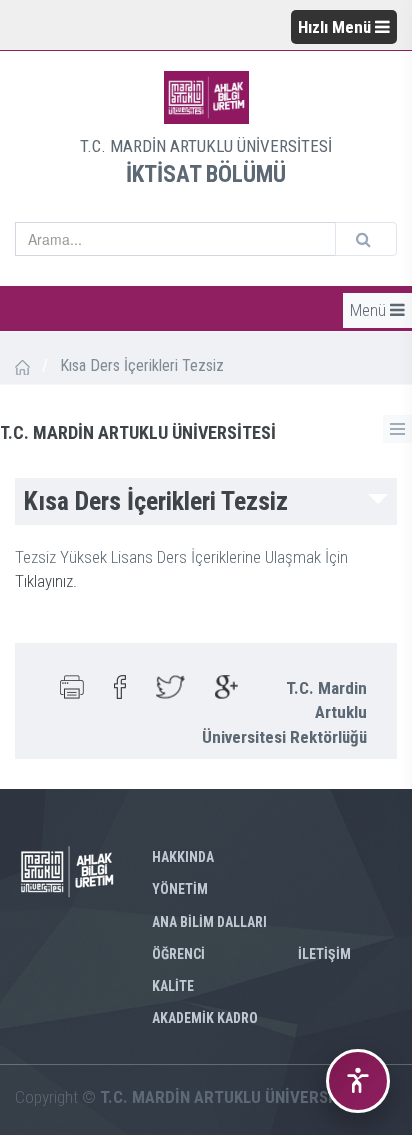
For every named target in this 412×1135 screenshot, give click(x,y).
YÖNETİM (180, 889)
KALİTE (173, 986)
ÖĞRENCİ (178, 954)
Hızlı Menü (336, 27)
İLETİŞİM (324, 954)
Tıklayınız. (46, 581)
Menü (370, 310)
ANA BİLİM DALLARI (209, 922)
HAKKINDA (183, 857)
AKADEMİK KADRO (205, 1018)
